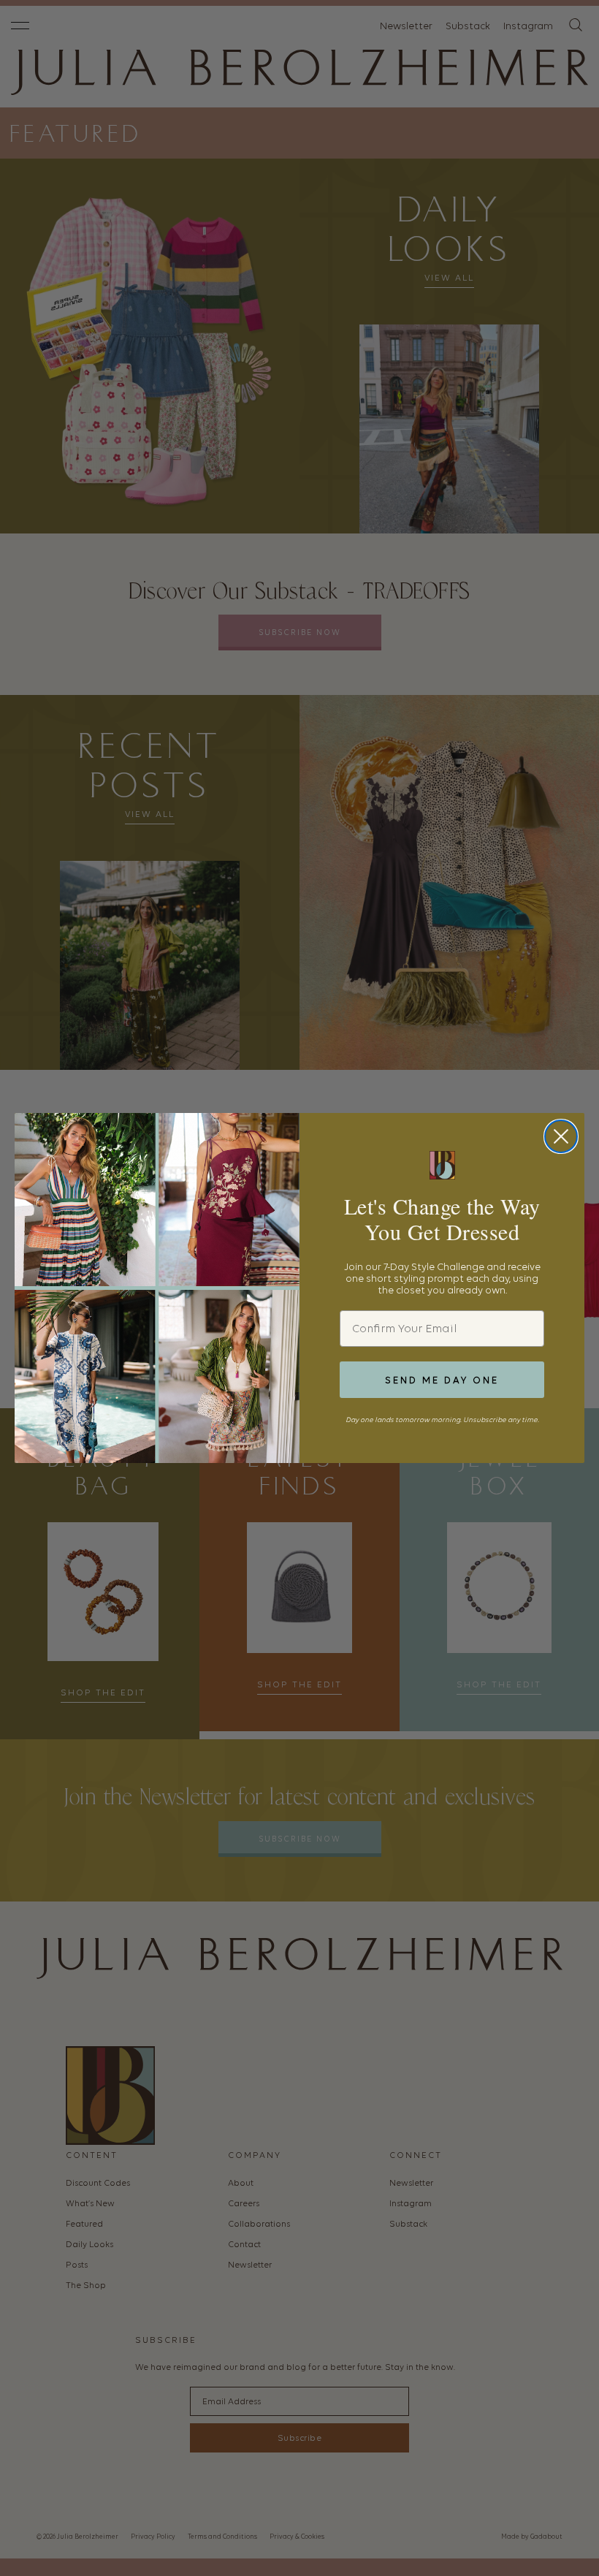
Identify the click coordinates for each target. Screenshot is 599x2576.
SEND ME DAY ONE (442, 1380)
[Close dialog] (561, 1136)
